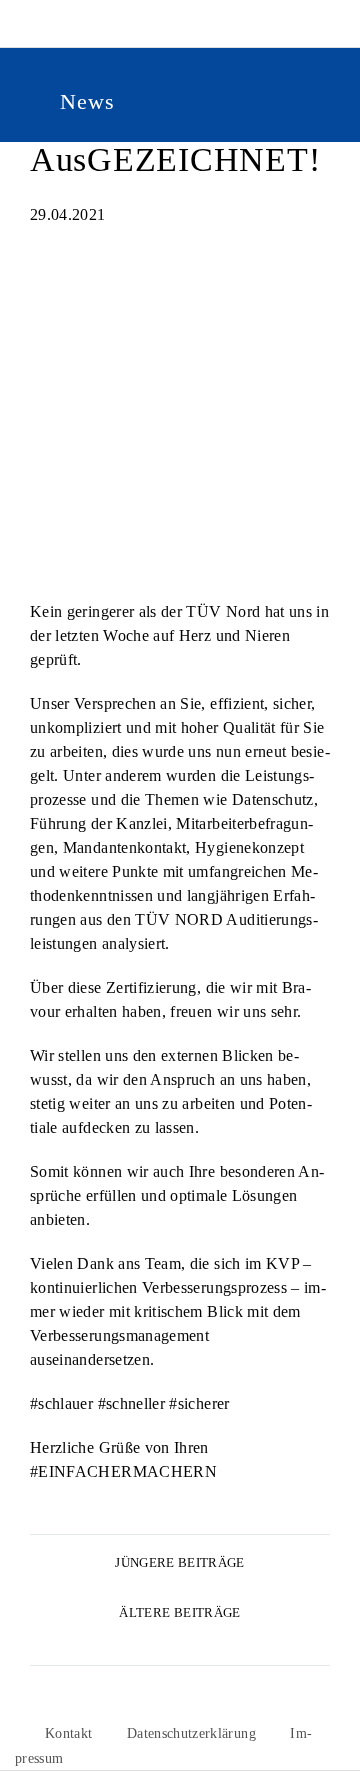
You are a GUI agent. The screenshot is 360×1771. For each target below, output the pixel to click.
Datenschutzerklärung (191, 1733)
